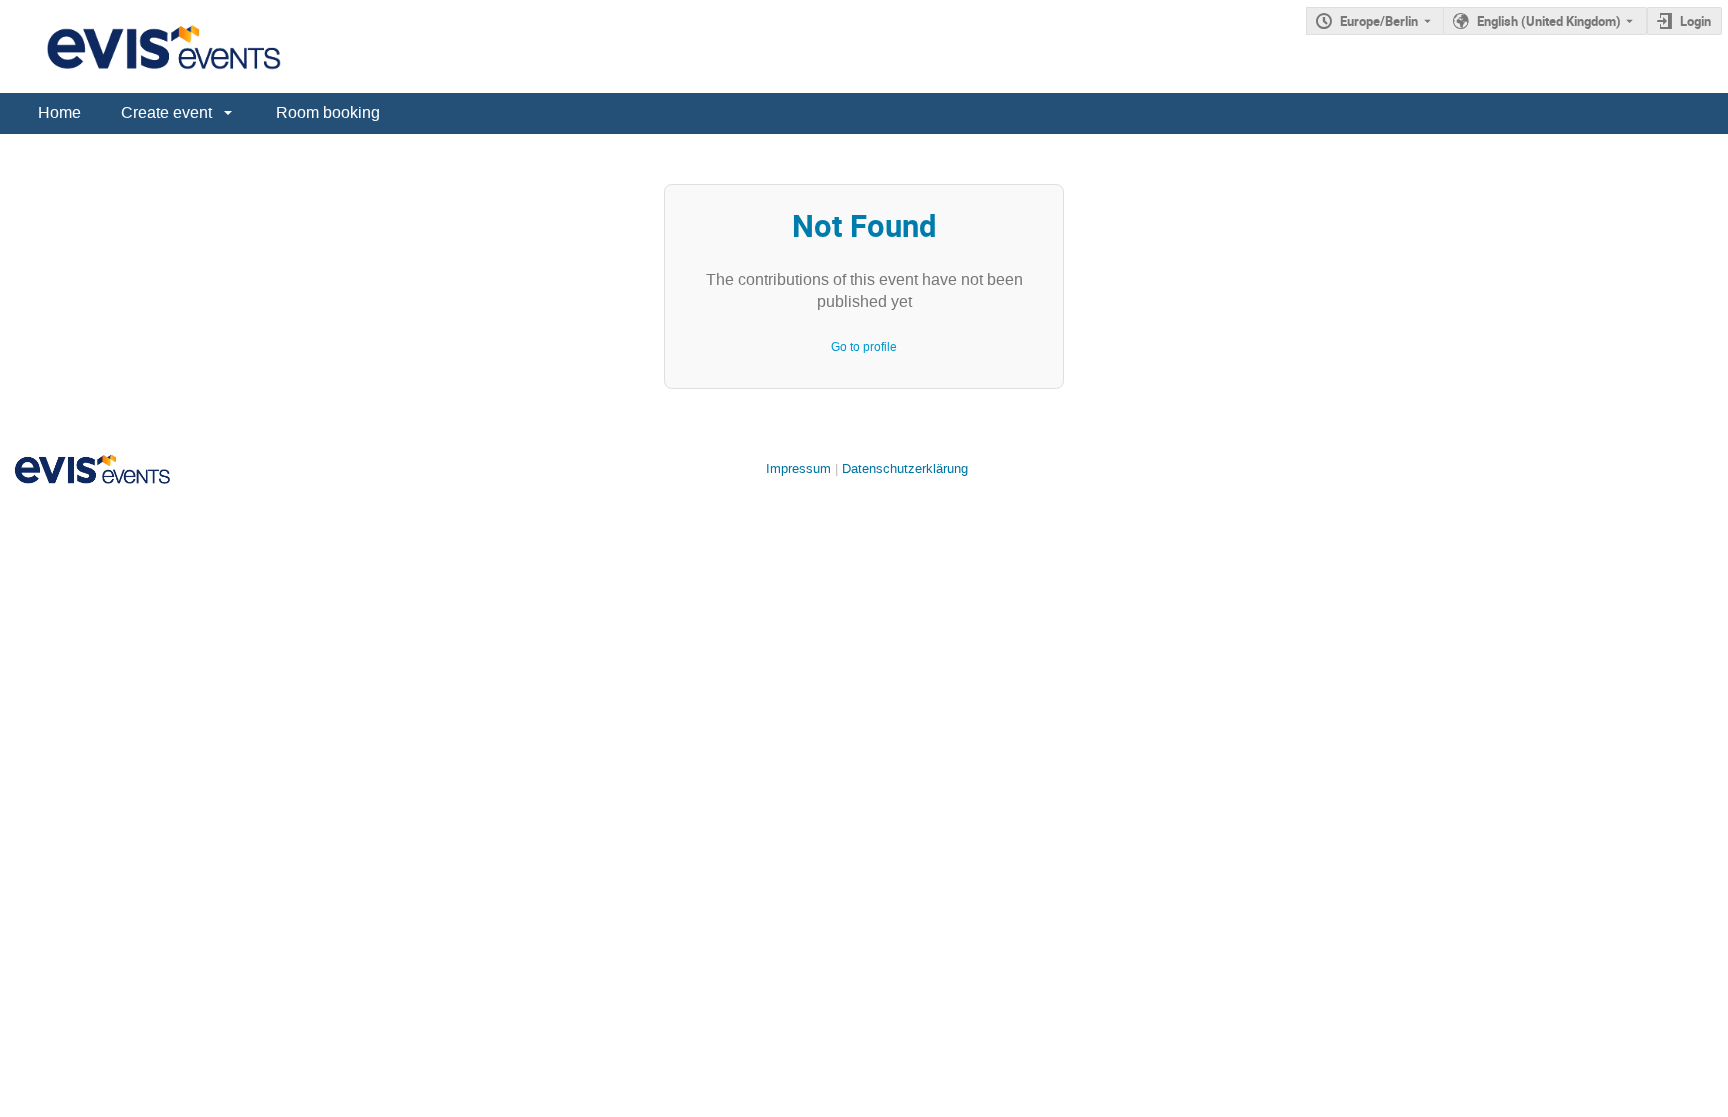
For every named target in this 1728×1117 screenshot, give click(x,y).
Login (1695, 21)
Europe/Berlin (1379, 21)
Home (59, 112)
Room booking (328, 112)
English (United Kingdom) (1549, 21)
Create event (166, 112)
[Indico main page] (144, 46)
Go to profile (864, 347)
